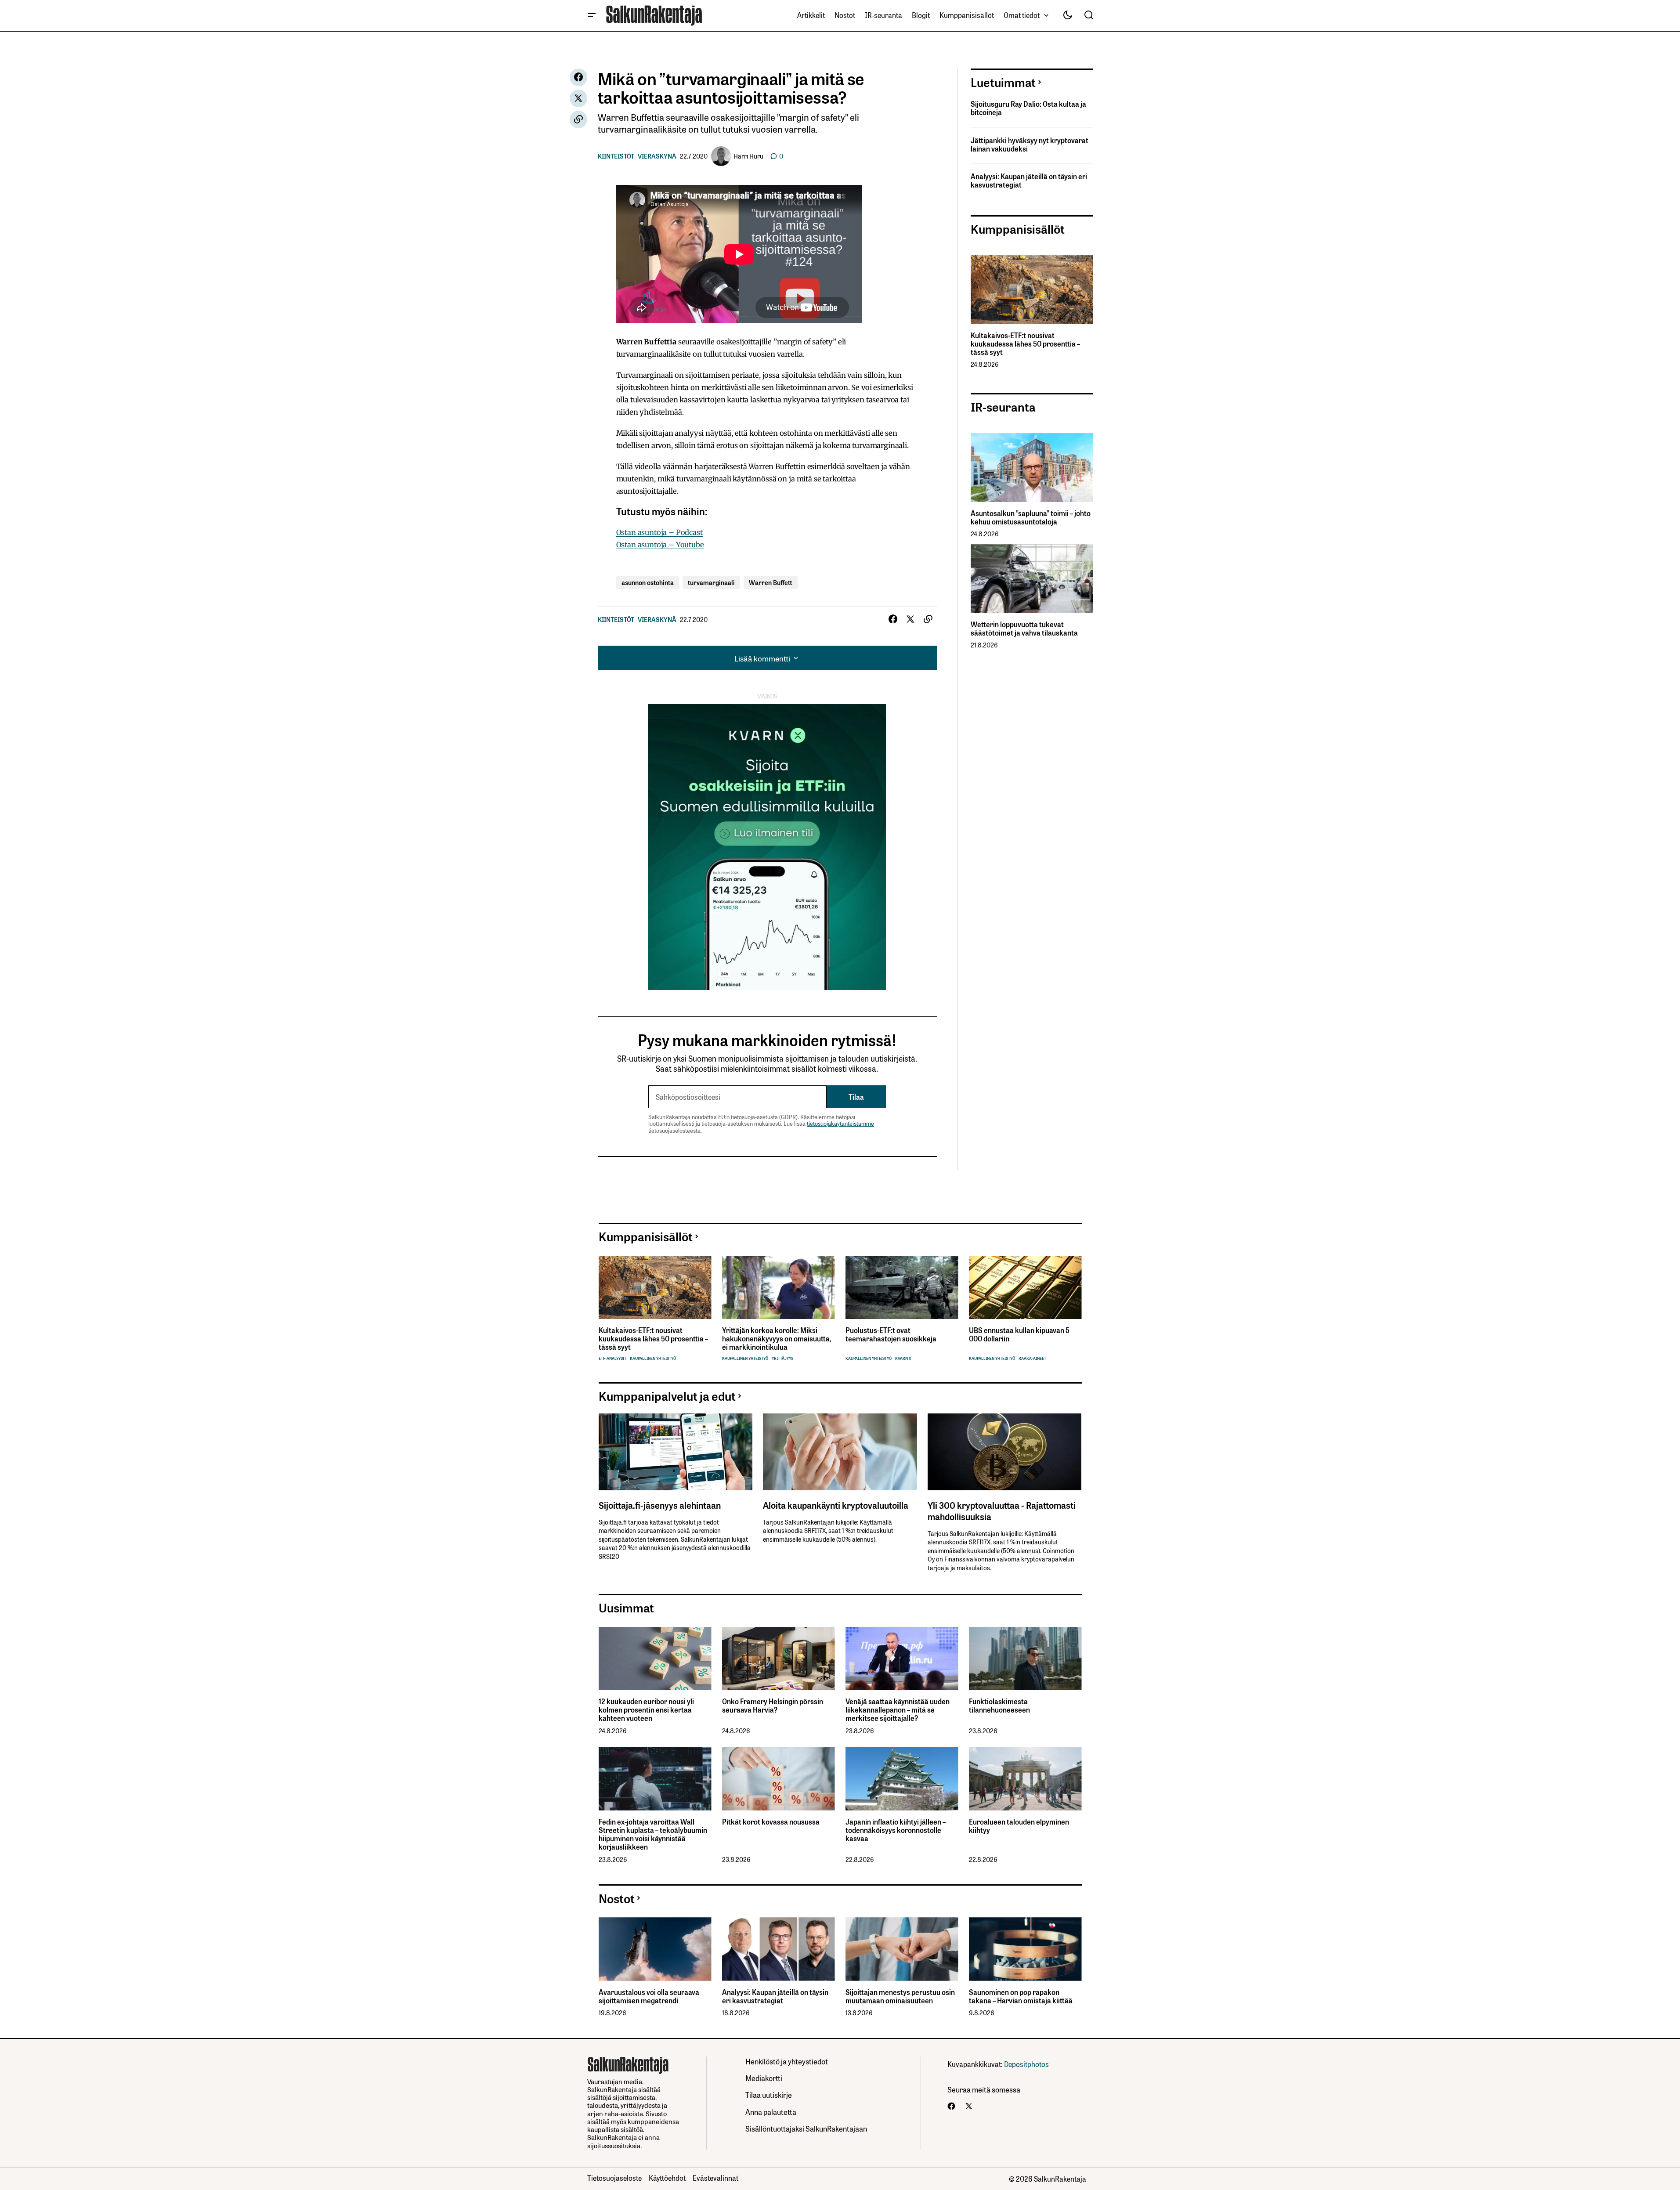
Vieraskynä (657, 156)
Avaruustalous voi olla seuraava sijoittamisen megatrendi (649, 1996)
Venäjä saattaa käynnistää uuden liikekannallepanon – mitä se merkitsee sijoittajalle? (898, 1710)
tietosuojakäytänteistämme (840, 1123)
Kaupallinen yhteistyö (653, 1358)
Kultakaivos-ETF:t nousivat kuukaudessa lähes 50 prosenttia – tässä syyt (1025, 344)
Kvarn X (903, 1358)
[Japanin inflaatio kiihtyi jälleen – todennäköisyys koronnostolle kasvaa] (902, 1779)
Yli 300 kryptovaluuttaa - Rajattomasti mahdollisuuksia (1002, 1511)
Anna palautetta (771, 2112)
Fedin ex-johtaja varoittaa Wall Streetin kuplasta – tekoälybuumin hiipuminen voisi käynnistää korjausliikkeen (653, 1834)
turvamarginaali (711, 582)
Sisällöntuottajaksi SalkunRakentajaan (806, 2128)
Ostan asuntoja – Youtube (660, 545)
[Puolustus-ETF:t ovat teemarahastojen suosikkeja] (902, 1288)
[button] (592, 15)
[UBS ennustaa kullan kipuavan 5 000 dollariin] (1025, 1288)
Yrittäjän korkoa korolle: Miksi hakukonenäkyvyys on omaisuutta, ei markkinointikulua (777, 1339)
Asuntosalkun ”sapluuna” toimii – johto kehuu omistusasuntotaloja (1031, 517)
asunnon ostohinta (648, 582)
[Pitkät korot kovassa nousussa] (779, 1779)
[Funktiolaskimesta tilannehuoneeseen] (1025, 1659)
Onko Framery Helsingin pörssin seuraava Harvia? (773, 1706)
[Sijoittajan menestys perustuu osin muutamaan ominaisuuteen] (902, 1949)
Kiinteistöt (616, 156)
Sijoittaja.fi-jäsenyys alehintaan (660, 1505)
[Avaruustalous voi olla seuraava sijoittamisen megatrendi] (655, 1949)
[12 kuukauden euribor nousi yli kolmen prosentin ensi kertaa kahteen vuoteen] (655, 1659)
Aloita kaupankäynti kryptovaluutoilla (836, 1505)
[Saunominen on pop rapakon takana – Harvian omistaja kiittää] (1025, 1949)
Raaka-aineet (1032, 1358)
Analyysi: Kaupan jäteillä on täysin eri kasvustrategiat (1029, 181)
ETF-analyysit (612, 1358)
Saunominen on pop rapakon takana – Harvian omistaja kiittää (1021, 1996)
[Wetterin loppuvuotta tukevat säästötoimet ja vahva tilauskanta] (1032, 579)
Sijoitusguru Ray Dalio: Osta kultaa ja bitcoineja (1028, 108)
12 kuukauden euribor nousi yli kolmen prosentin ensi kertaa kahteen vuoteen (646, 1710)
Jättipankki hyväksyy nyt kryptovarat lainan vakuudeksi (1030, 145)
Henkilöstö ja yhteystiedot (787, 2061)
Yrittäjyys (782, 1358)
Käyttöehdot (667, 2178)
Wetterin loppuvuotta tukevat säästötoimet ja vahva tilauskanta (1024, 629)
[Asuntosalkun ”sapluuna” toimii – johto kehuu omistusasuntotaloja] (1032, 468)
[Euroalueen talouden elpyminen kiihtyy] (1025, 1779)
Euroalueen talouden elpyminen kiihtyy (1019, 1826)
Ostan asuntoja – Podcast (659, 532)
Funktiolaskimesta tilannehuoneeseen (999, 1706)
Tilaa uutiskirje (769, 2094)
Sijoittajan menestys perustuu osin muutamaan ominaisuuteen (900, 1996)
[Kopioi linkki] (578, 119)
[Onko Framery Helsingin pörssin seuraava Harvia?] (779, 1659)
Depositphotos (1026, 2064)
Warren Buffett (771, 582)
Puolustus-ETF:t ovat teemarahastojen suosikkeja (891, 1334)
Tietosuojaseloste (614, 2178)
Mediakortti (764, 2078)
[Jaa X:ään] (578, 98)
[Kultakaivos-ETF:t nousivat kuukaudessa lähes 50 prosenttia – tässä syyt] (1032, 290)
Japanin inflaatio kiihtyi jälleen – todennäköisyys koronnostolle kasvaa (896, 1830)
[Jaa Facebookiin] (578, 77)
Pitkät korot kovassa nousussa (771, 1822)
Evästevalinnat (715, 2178)
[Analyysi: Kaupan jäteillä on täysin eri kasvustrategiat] (779, 1949)
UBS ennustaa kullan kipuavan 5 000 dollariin (1019, 1334)
